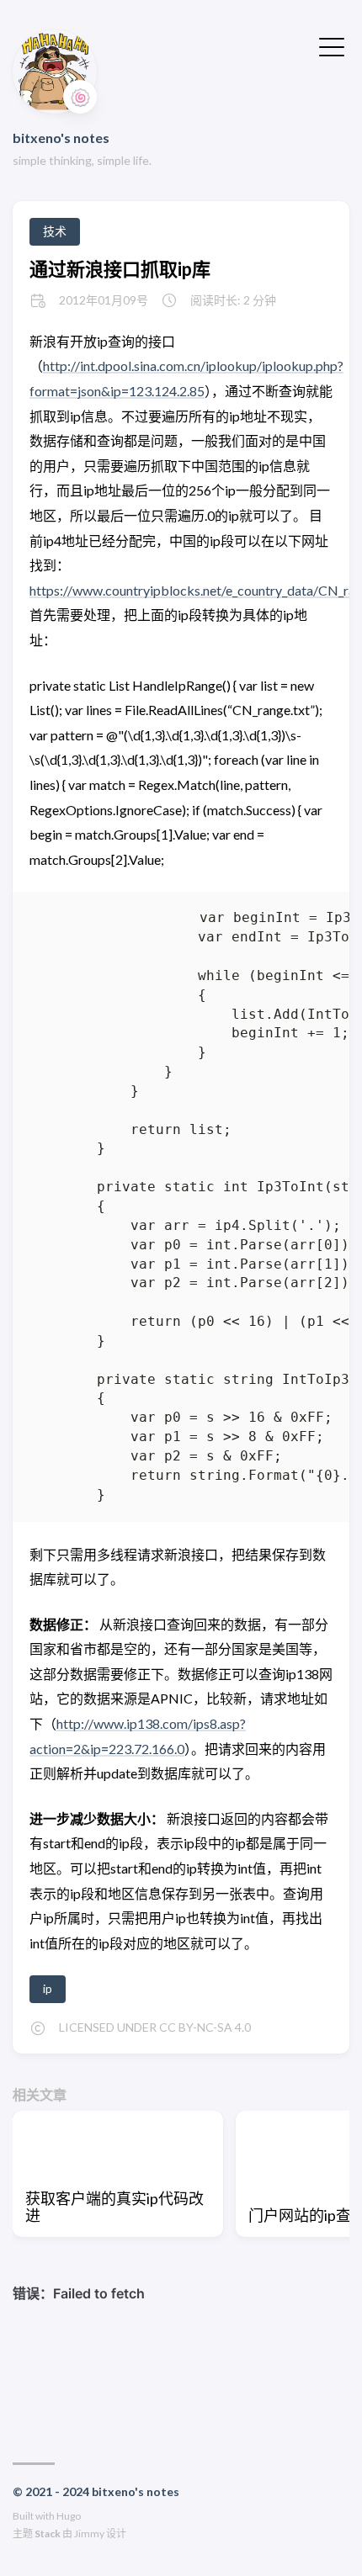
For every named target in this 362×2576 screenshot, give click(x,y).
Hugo (69, 2516)
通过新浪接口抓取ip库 (120, 269)
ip (48, 1988)
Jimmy (89, 2534)
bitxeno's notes (61, 138)
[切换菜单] (332, 45)
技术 (55, 231)
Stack (48, 2534)
